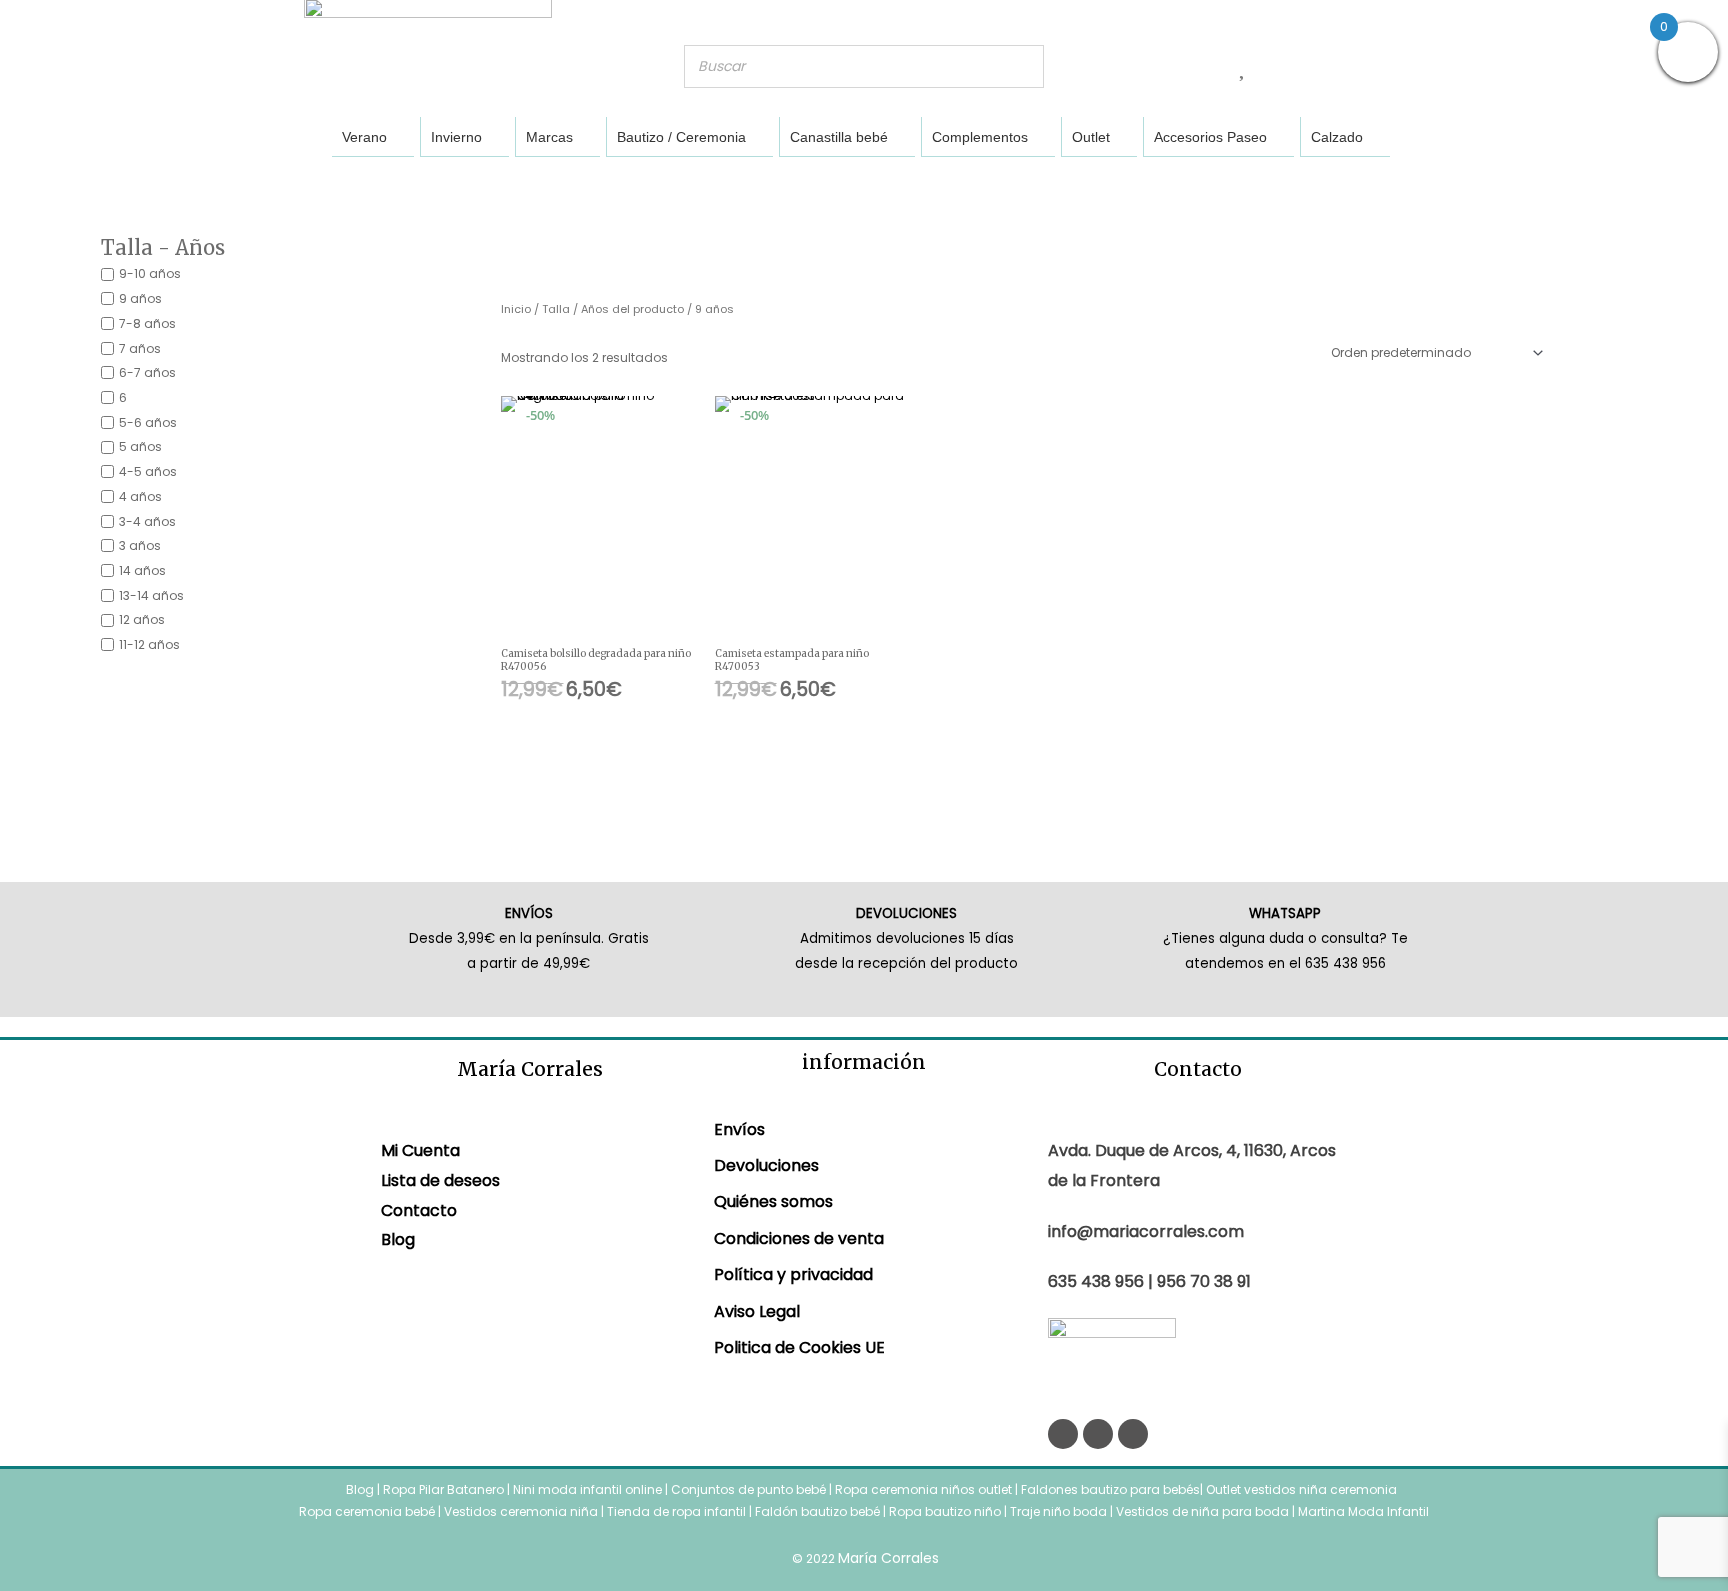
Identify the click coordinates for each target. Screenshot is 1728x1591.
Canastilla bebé (839, 137)
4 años (140, 496)
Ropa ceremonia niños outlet (923, 1489)
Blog (398, 1239)
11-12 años (149, 644)
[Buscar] (1023, 66)
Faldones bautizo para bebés (1110, 1489)
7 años (140, 347)
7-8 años (147, 323)
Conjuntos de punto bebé (748, 1489)
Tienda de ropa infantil (676, 1511)
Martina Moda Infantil (1363, 1511)
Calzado (1337, 137)
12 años (142, 619)
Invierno (456, 137)
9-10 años (150, 273)
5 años (140, 446)
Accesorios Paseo (1210, 137)
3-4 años (147, 520)
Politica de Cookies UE (799, 1347)
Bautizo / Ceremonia (681, 137)
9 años (140, 298)
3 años (140, 545)
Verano (364, 137)
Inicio (516, 309)
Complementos (980, 137)
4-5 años (148, 471)
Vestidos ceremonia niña (521, 1511)
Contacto (419, 1210)
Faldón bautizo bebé (817, 1511)
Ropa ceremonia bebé (367, 1511)
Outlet (1091, 137)
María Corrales (888, 1558)
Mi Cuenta (420, 1150)
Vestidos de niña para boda (1202, 1511)
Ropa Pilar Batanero (443, 1489)
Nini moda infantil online (589, 1489)
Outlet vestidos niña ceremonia (1301, 1489)
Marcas (549, 137)
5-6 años (148, 421)
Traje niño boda (1058, 1511)
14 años (142, 570)
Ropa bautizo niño (945, 1511)
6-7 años (147, 372)
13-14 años (151, 594)
